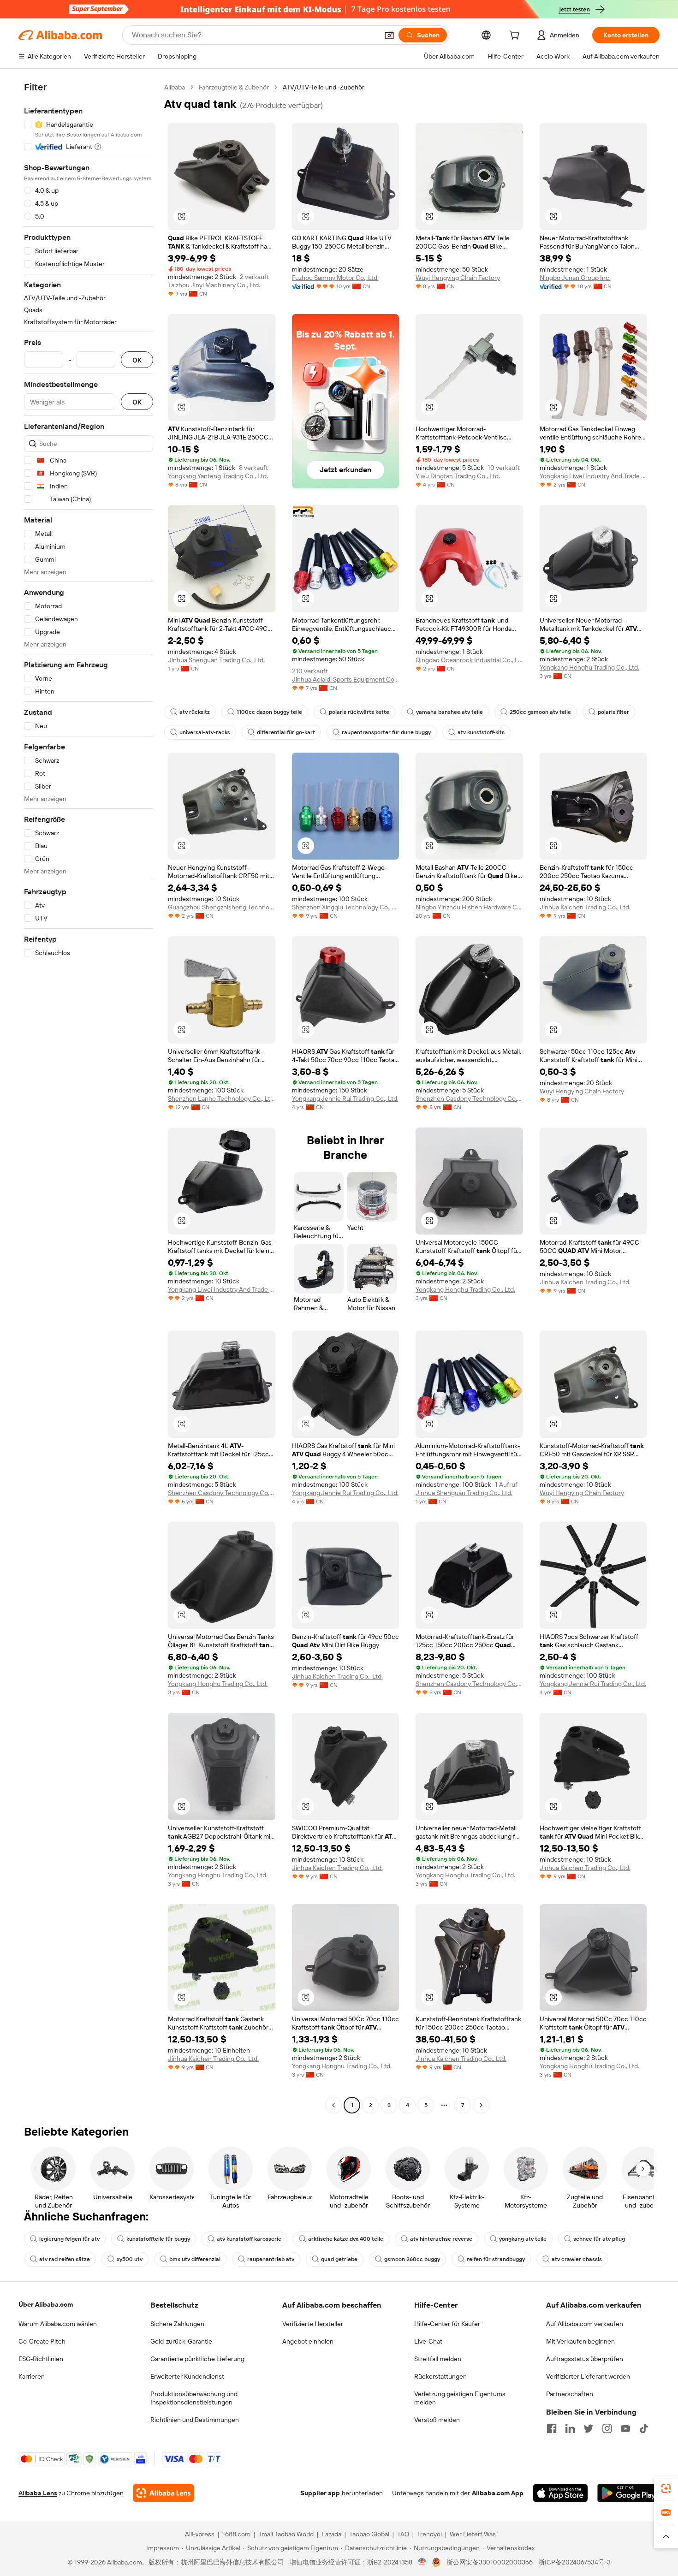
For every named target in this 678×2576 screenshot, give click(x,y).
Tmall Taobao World (286, 2534)
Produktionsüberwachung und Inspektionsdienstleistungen (194, 2398)
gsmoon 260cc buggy (412, 2259)
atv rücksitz (195, 712)
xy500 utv (130, 2259)
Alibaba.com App (498, 2493)
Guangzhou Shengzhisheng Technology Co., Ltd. (222, 907)
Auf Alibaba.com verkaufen (585, 2324)
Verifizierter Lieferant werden (588, 2376)
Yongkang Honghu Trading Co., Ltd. (589, 667)
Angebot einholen (308, 2341)
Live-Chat (428, 2341)
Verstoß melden (437, 2420)
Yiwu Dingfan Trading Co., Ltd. (458, 476)
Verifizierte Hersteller (313, 2324)
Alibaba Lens (38, 2493)
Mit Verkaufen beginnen (580, 2341)
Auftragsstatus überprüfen (585, 2359)
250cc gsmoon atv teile (540, 712)
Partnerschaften (570, 2394)
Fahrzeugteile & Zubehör (234, 87)
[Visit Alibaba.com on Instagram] (607, 2428)
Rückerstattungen (440, 2376)
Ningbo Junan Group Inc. (575, 278)
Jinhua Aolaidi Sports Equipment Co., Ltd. (346, 679)
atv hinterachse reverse (441, 2239)
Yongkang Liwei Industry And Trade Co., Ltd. (593, 476)
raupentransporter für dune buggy (386, 732)
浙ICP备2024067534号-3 (574, 2562)
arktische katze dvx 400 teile (346, 2239)
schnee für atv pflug (599, 2239)
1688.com (236, 2534)
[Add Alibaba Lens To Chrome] (164, 2493)
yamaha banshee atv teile (449, 712)
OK (137, 360)
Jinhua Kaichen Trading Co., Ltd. (585, 907)
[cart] (516, 36)
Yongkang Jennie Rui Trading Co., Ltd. (345, 1098)
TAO (403, 2534)
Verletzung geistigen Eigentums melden (460, 2398)
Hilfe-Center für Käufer (447, 2324)
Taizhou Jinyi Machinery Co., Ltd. (214, 285)
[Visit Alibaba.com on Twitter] (589, 2428)
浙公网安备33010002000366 (490, 2562)
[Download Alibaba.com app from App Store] (560, 2493)
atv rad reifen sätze (65, 2259)
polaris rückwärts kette (359, 712)
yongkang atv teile (523, 2239)
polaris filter (613, 712)
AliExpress (200, 2534)
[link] (666, 2488)
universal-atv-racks (205, 732)
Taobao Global (369, 2534)
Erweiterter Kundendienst (187, 2376)
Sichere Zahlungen (177, 2324)
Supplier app (320, 2493)
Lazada (331, 2534)
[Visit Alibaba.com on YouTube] (625, 2428)
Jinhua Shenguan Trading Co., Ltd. (216, 660)
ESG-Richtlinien (41, 2359)
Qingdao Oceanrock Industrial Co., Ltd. (469, 660)
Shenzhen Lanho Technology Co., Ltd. (222, 1098)
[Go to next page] (481, 2105)
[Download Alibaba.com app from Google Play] (628, 2493)
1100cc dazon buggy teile (269, 712)
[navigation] (89, 1097)
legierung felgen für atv (69, 2239)
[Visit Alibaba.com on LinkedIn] (570, 2428)
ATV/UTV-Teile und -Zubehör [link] (324, 87)
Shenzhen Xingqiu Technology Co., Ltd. (346, 907)
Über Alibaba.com (46, 2304)
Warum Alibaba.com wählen (58, 2324)
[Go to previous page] (333, 2105)
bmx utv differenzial (195, 2259)
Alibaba (175, 87)
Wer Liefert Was (473, 2534)
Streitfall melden (438, 2359)
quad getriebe (339, 2259)
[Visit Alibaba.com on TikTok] (644, 2428)
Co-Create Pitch (42, 2341)
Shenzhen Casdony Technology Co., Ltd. (469, 1098)
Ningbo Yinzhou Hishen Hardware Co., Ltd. (469, 907)
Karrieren (32, 2376)
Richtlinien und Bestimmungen (195, 2420)
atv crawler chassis (577, 2259)
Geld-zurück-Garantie (181, 2341)
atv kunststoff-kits (481, 732)
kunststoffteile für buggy (158, 2239)
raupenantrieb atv (271, 2259)
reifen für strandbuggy (496, 2259)
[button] (389, 35)
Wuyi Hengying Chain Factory (458, 278)
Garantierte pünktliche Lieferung (197, 2359)
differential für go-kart (286, 732)
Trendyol (429, 2534)
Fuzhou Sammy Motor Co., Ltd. (335, 278)
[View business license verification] (422, 2562)
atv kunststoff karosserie (249, 2239)
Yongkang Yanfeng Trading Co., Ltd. (218, 476)
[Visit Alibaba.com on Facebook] (552, 2428)
